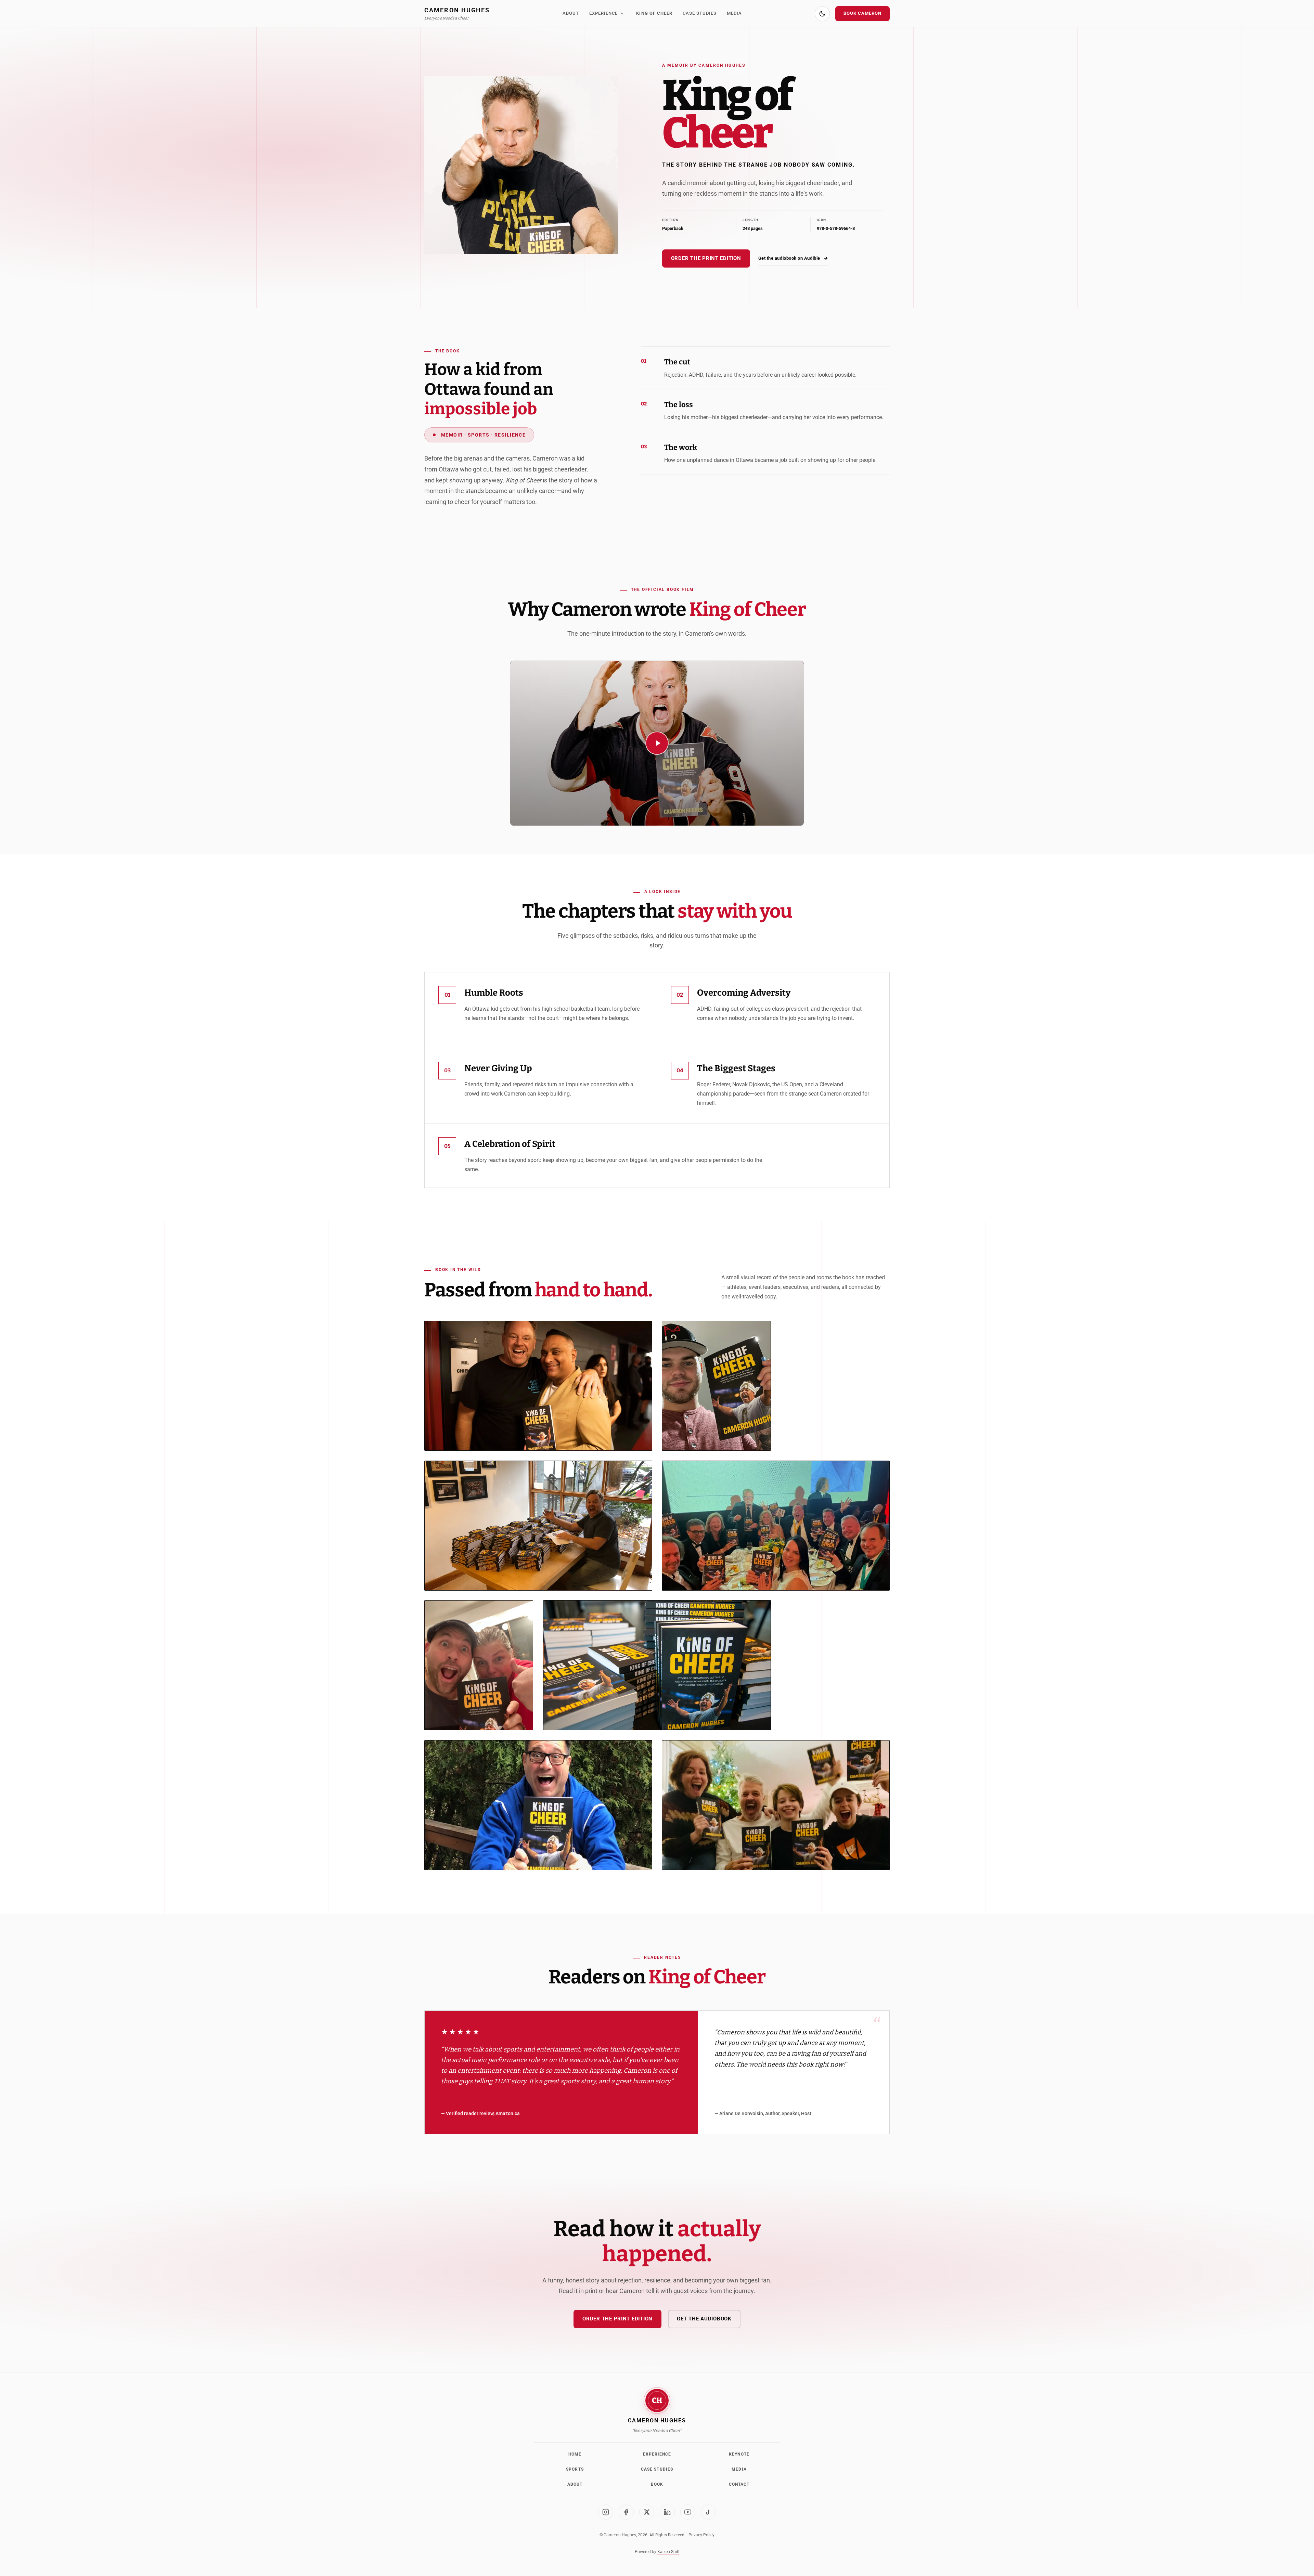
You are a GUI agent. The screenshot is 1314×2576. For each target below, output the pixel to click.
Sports (575, 2469)
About (571, 13)
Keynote (739, 2454)
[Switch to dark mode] (822, 14)
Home (575, 2454)
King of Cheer (654, 13)
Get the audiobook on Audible (793, 258)
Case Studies (700, 13)
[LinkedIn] (667, 2512)
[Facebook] (626, 2512)
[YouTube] (688, 2512)
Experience (603, 13)
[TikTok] (708, 2512)
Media (734, 13)
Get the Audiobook (704, 2319)
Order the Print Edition (706, 258)
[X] (647, 2512)
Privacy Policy (701, 2535)
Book (657, 2484)
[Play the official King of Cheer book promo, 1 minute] (657, 743)
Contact (739, 2484)
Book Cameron (862, 13)
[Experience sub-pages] (622, 14)
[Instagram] (606, 2512)
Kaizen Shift (668, 2552)
